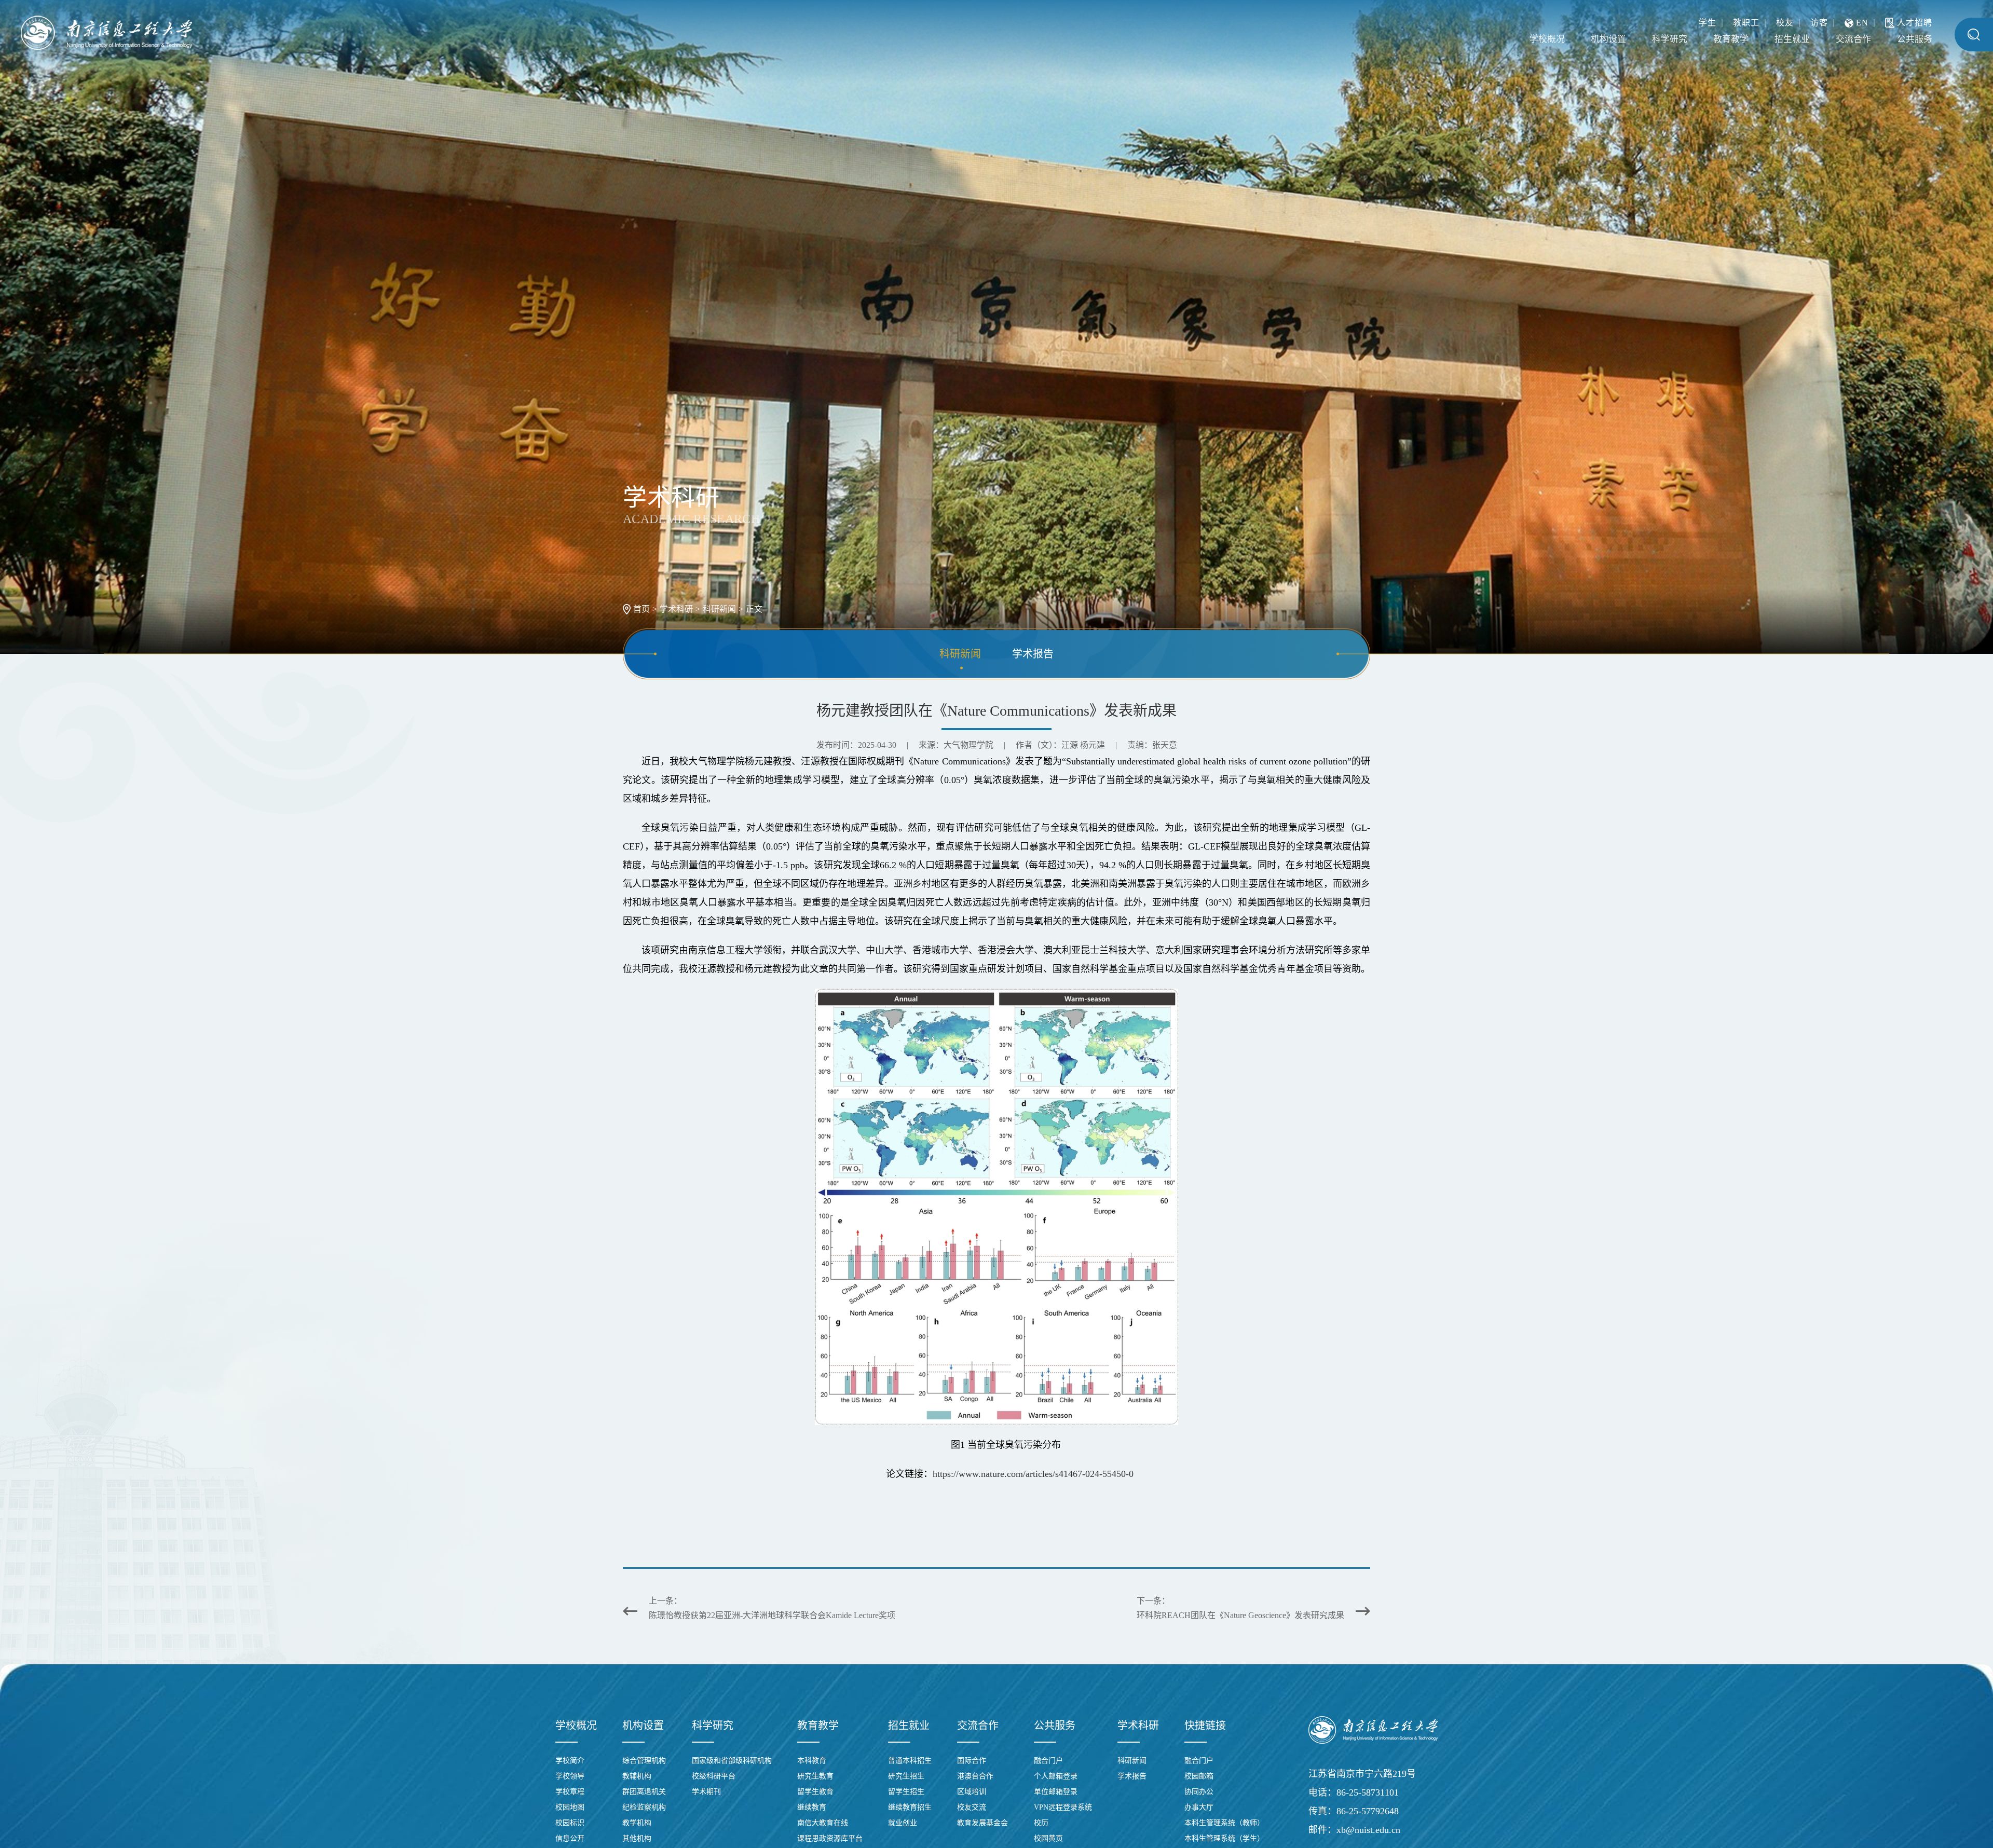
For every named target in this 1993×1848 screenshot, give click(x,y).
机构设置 (1563, 39)
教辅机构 (637, 1776)
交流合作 (1841, 39)
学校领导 (570, 1776)
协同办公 (1199, 1792)
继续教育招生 (910, 1807)
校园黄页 (1048, 1838)
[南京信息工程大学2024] (106, 33)
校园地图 (570, 1807)
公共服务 (1910, 39)
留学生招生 (906, 1792)
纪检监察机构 (644, 1807)
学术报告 (1033, 654)
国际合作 (972, 1761)
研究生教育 (815, 1776)
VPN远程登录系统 (1063, 1807)
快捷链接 (1205, 1726)
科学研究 (1632, 39)
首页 (641, 609)
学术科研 (676, 609)
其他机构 (637, 1838)
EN (1862, 20)
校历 (1041, 1823)
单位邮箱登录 (1056, 1792)
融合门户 (1048, 1761)
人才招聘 (1915, 20)
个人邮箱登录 (1056, 1776)
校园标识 (570, 1823)
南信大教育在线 (823, 1823)
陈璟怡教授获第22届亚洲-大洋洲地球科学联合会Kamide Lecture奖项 (772, 1615)
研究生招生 (906, 1776)
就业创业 (903, 1823)
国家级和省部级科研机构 (732, 1761)
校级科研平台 (714, 1776)
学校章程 (570, 1792)
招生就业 (1771, 39)
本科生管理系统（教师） (1224, 1823)
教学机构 (637, 1823)
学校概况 (1493, 39)
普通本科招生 (910, 1761)
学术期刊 (706, 1792)
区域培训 (972, 1792)
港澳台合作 (975, 1776)
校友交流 (972, 1807)
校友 (1785, 20)
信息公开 (570, 1838)
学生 (1708, 20)
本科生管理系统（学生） (1224, 1838)
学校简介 (570, 1761)
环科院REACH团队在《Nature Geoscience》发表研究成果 (1240, 1615)
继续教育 (812, 1807)
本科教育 (812, 1761)
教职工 (1746, 20)
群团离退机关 (644, 1792)
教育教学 (1702, 39)
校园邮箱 (1199, 1776)
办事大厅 (1199, 1807)
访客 (1819, 20)
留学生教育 (815, 1792)
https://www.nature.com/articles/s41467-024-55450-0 (1033, 1474)
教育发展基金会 (982, 1823)
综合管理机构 (644, 1761)
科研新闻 (719, 609)
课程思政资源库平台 (830, 1838)
